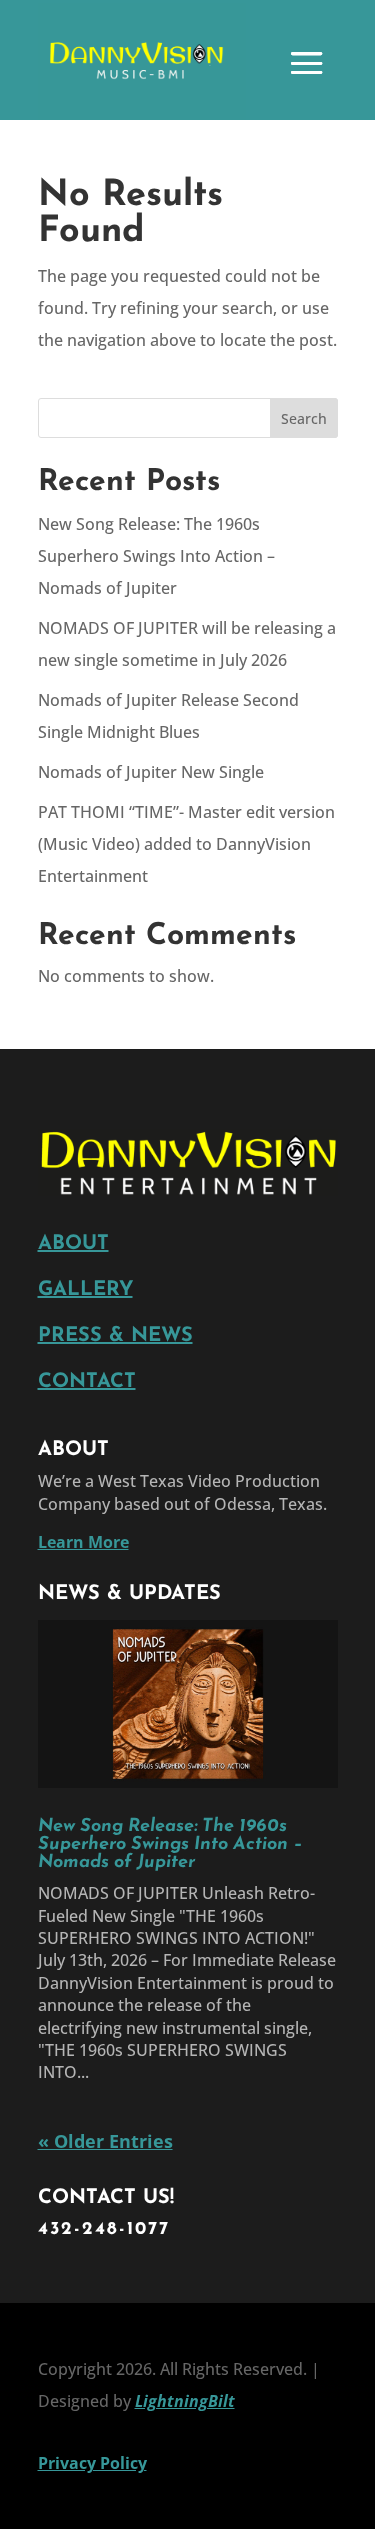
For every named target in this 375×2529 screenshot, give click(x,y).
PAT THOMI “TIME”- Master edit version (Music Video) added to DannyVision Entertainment (186, 844)
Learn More (83, 1542)
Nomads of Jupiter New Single (151, 772)
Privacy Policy (92, 2463)
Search (304, 418)
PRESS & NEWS (115, 1336)
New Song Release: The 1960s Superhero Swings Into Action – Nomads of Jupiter (156, 556)
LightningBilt (185, 2401)
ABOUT (73, 1244)
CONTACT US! (106, 2198)
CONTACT (87, 1382)
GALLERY (85, 1290)
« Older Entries (105, 2141)
